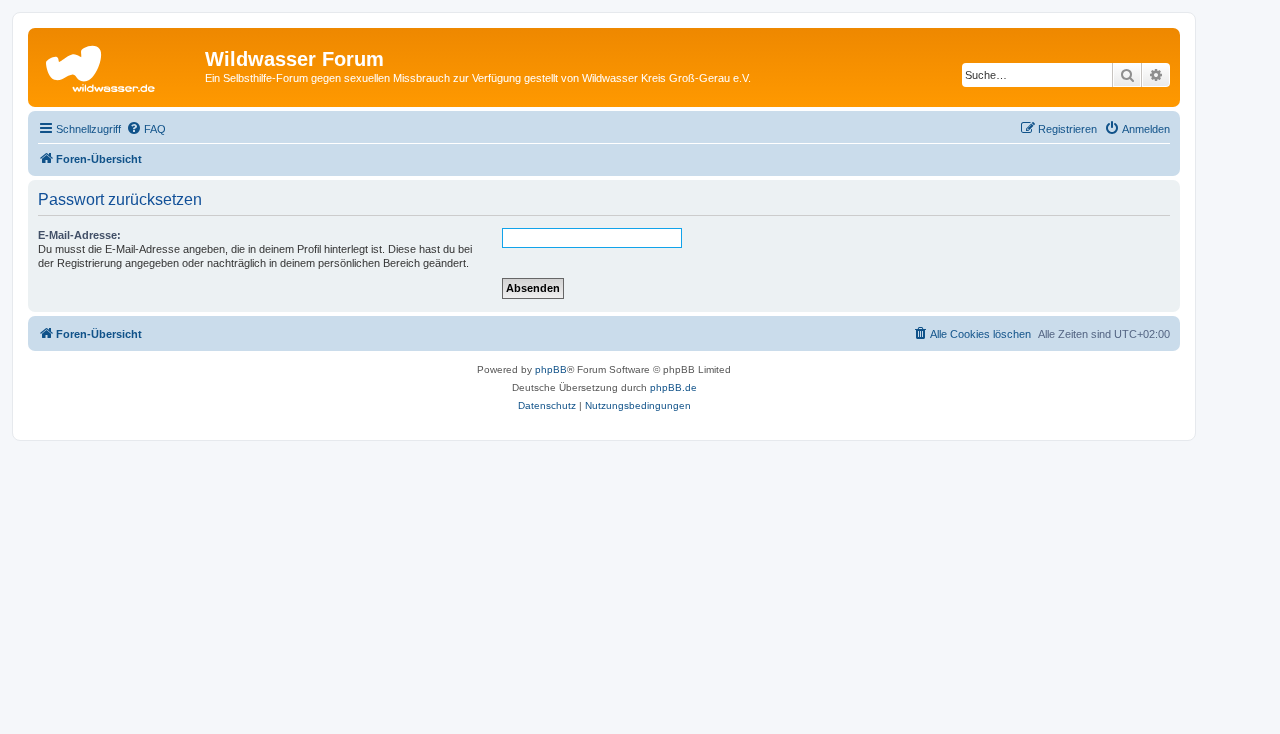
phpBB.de (673, 387)
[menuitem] (146, 129)
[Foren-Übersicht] (119, 65)
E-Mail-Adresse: (79, 235)
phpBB (551, 369)
